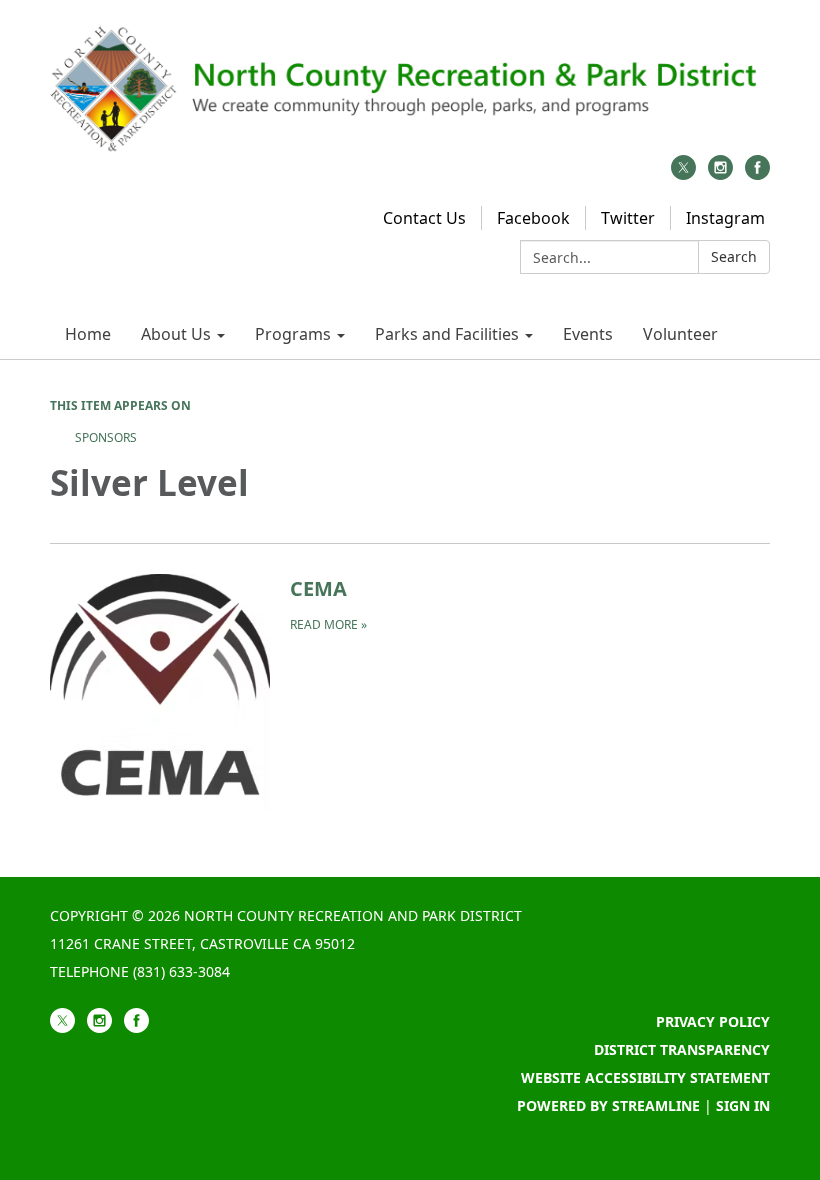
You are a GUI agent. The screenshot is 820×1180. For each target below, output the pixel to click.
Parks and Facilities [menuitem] (447, 334)
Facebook (533, 218)
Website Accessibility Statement (645, 1077)
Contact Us (424, 218)
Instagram (725, 218)
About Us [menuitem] (176, 334)
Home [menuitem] (88, 334)
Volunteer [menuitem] (680, 334)
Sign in (743, 1105)
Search (734, 256)
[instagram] (720, 174)
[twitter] (683, 174)
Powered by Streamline (608, 1105)
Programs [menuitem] (293, 334)
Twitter (628, 218)
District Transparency (682, 1049)
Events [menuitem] (588, 334)
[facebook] (757, 174)
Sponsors (106, 437)
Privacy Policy (713, 1021)
